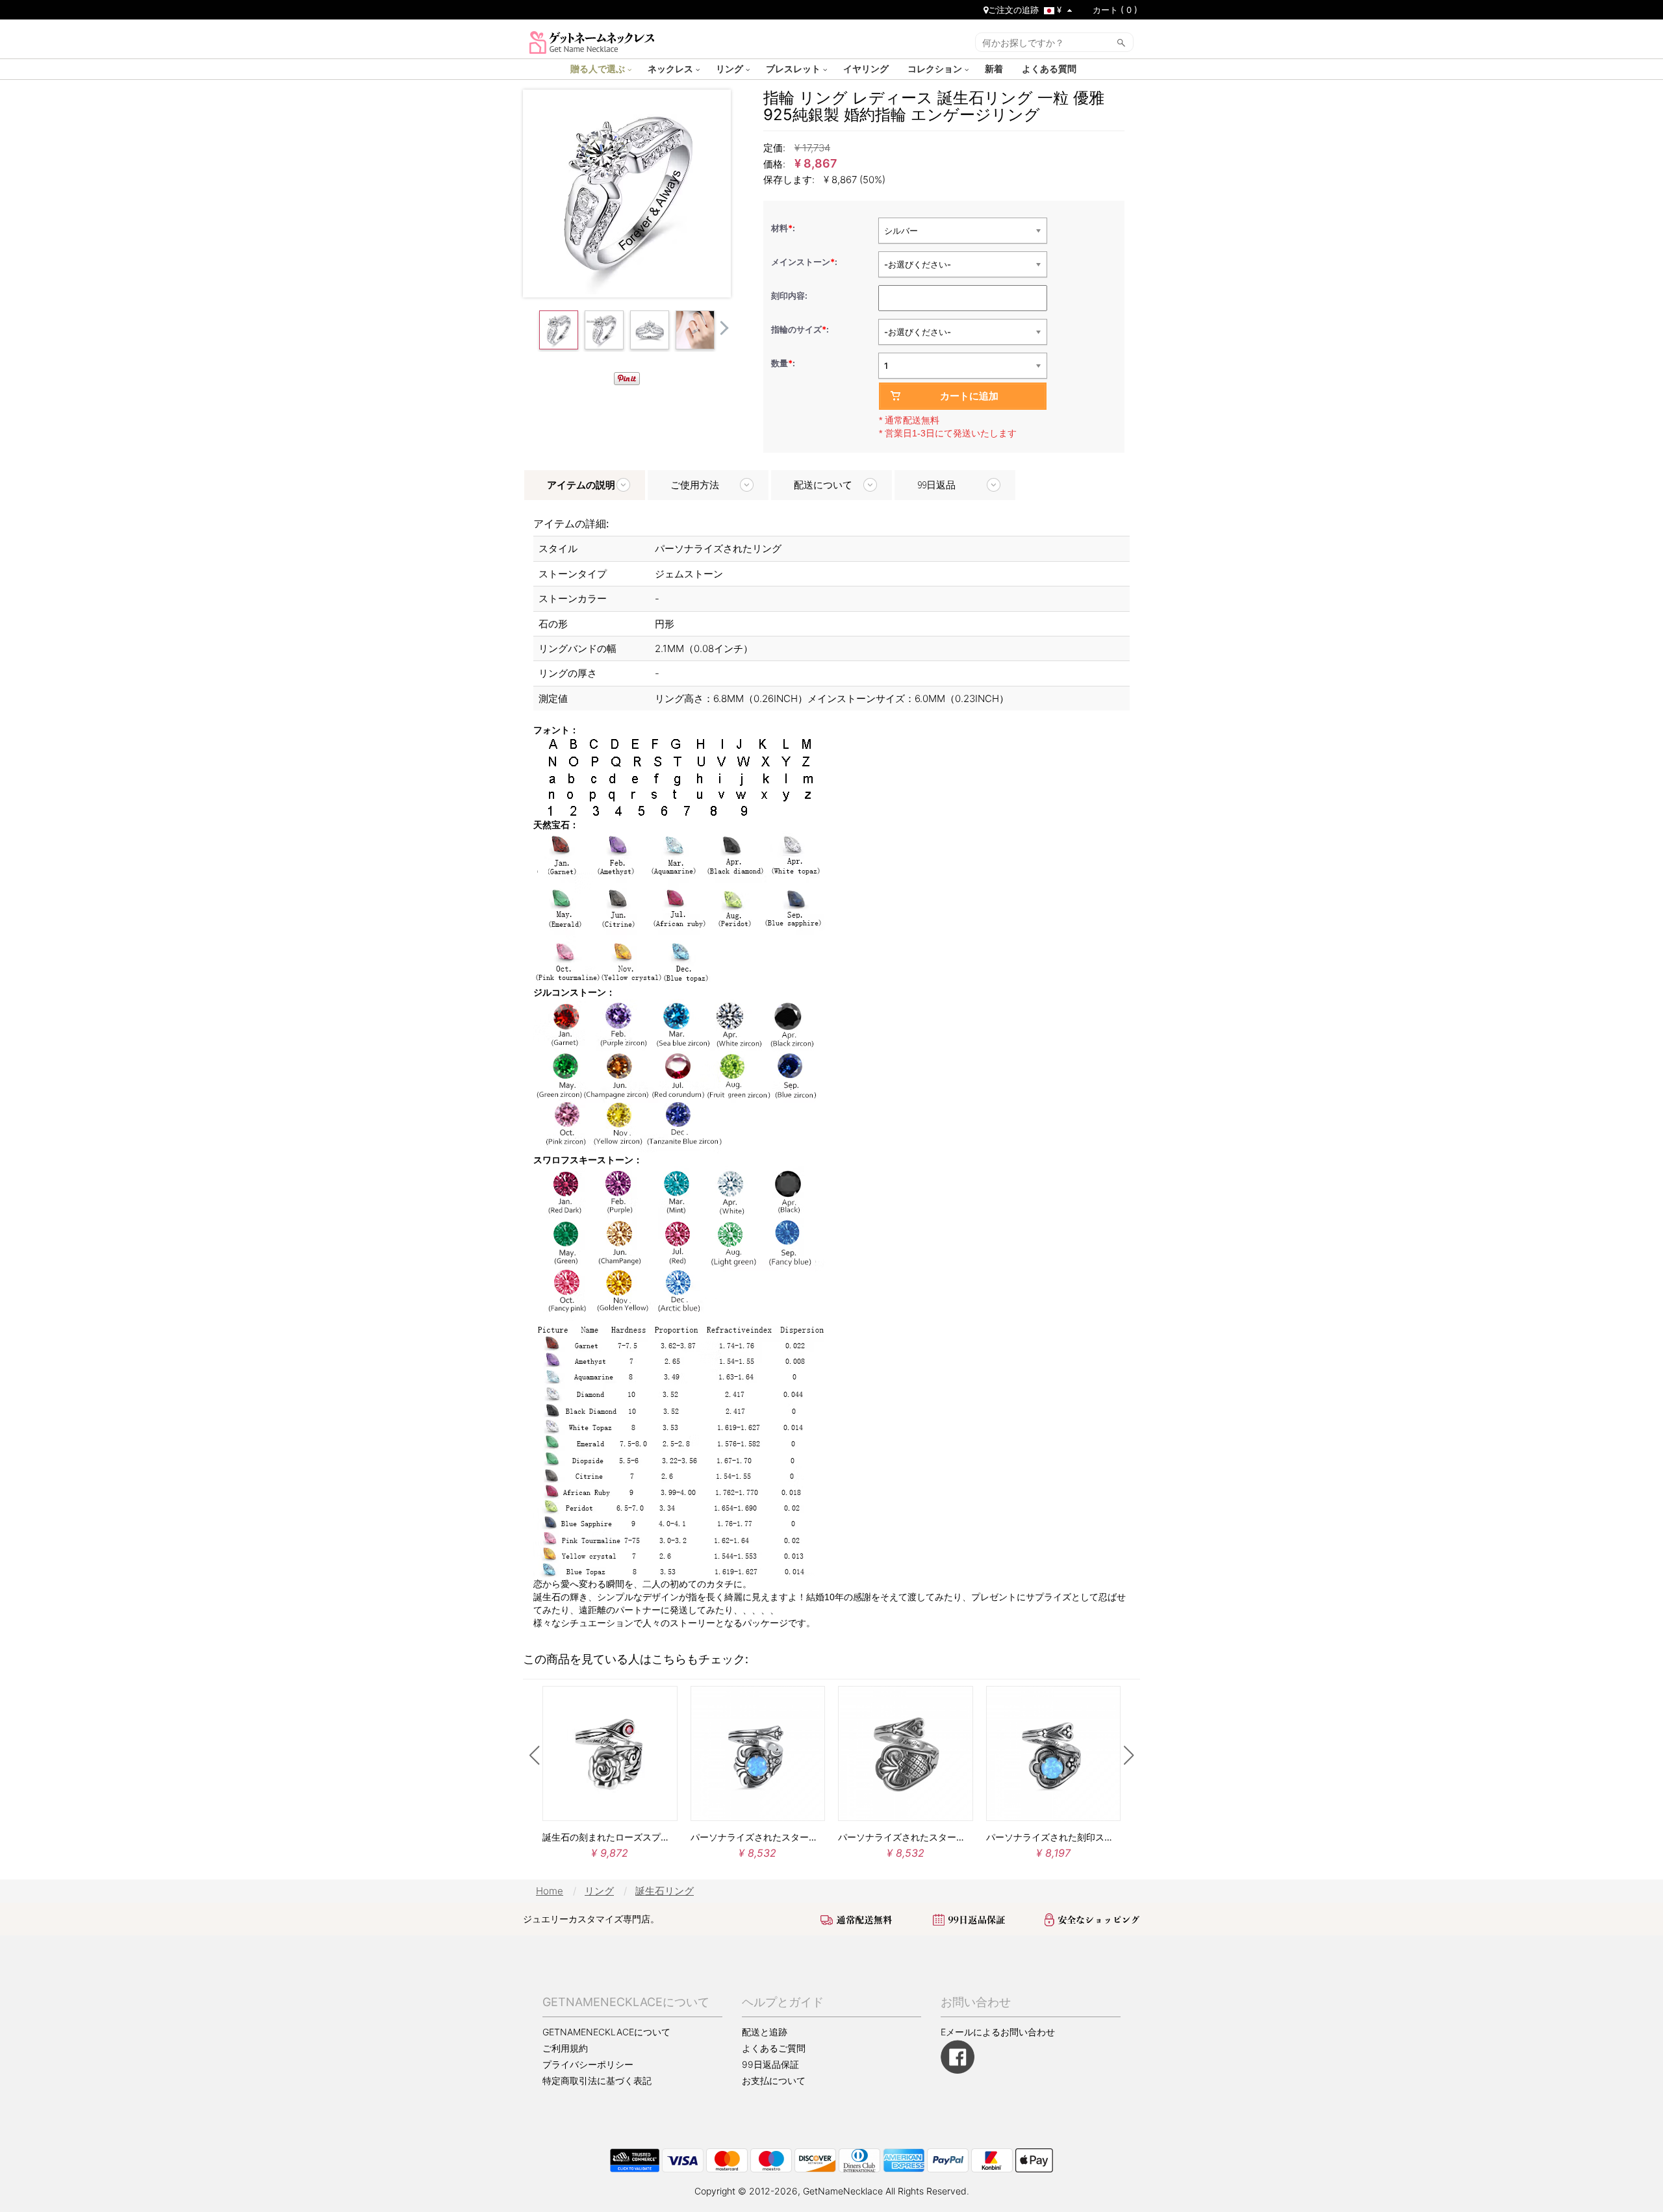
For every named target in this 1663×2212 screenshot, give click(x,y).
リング (731, 68)
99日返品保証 (770, 2064)
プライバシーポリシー (588, 2064)
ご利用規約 (565, 2048)
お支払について (774, 2080)
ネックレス (672, 68)
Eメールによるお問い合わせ (998, 2032)
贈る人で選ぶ (599, 68)
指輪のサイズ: (801, 329)
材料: (784, 228)
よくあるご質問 (774, 2048)
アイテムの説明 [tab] (581, 485)
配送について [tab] (823, 485)
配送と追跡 (765, 2032)
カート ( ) (1115, 10)
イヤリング (867, 68)
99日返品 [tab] (936, 485)
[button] (534, 1755)
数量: (783, 363)
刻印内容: (790, 295)
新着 (995, 68)
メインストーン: (805, 262)
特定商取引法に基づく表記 (597, 2081)
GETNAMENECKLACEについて (606, 2032)
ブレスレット (794, 68)
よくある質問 (1050, 68)
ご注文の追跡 (1013, 10)
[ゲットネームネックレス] (592, 41)
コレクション (936, 68)
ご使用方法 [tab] (695, 485)
